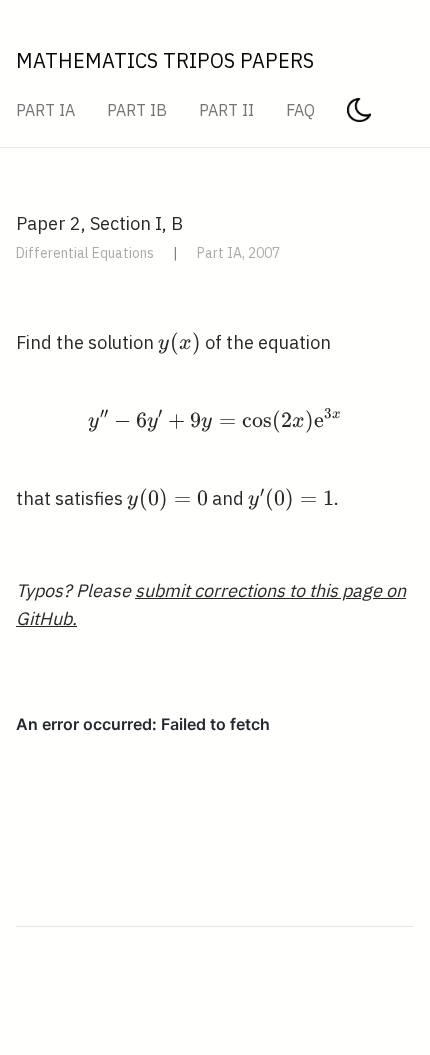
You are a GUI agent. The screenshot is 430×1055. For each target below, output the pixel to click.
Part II (226, 110)
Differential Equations (85, 253)
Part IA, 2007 (238, 253)
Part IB (137, 110)
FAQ (300, 110)
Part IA (45, 110)
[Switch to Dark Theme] (359, 116)
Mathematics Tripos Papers (165, 60)
